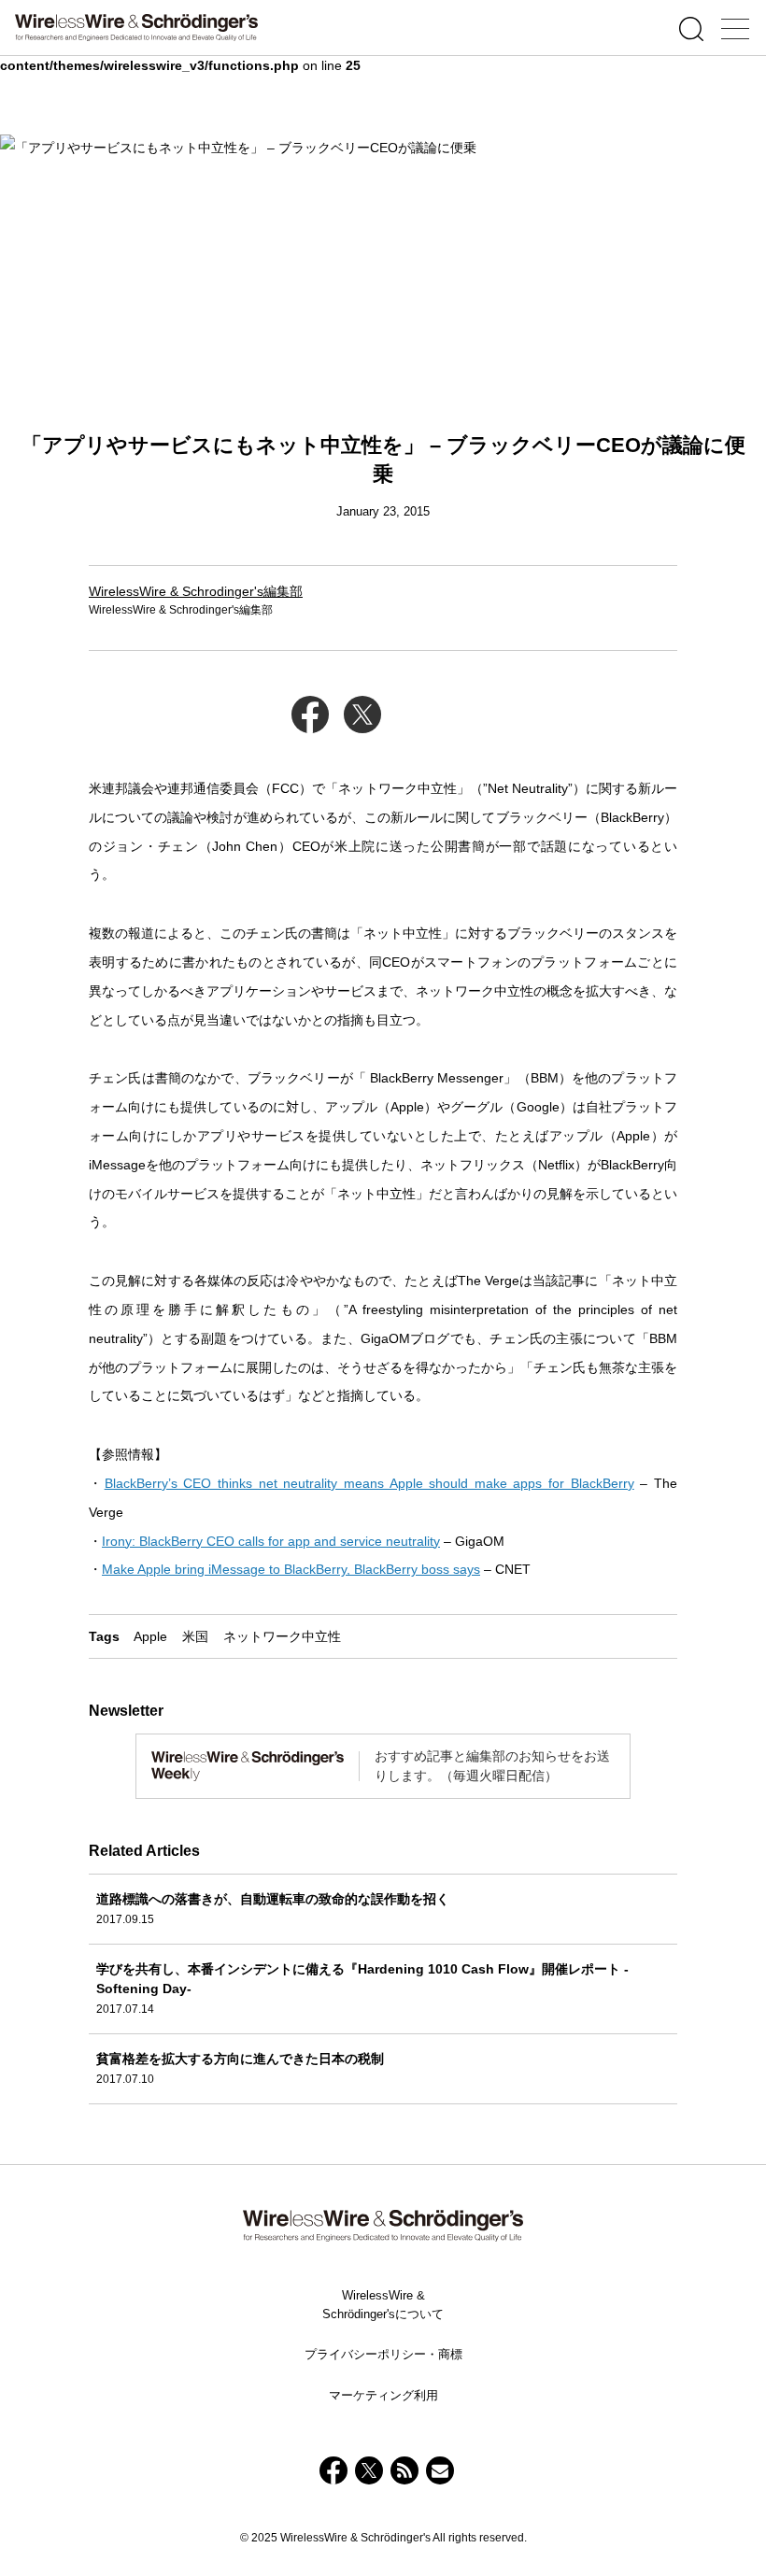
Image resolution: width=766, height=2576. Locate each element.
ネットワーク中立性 (282, 1636)
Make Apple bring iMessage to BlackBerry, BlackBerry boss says (291, 1569)
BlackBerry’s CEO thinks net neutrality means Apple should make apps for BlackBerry (369, 1483)
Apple (150, 1636)
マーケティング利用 (383, 2395)
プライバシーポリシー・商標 (383, 2354)
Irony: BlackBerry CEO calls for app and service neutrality (271, 1541)
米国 (195, 1636)
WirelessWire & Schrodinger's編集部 (196, 591)
